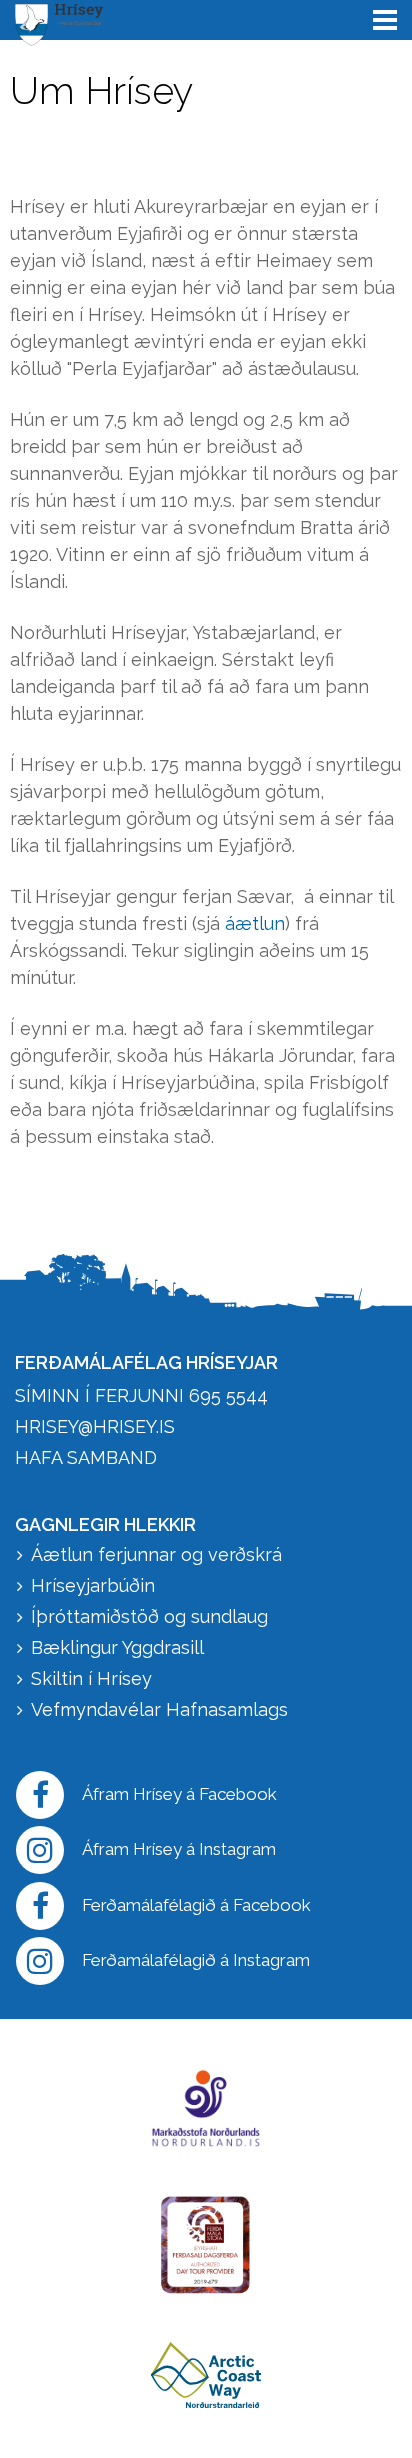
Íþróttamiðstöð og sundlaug (149, 1616)
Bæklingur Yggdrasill (117, 1647)
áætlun (255, 923)
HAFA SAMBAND (86, 1457)
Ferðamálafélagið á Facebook (196, 1905)
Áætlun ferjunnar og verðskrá (156, 1554)
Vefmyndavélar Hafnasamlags (162, 1709)
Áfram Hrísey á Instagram (179, 1849)
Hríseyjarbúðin (93, 1585)
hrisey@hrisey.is (95, 1426)
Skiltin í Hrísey (91, 1678)
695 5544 (228, 1395)
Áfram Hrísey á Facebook (179, 1794)
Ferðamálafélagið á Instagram (196, 1960)
